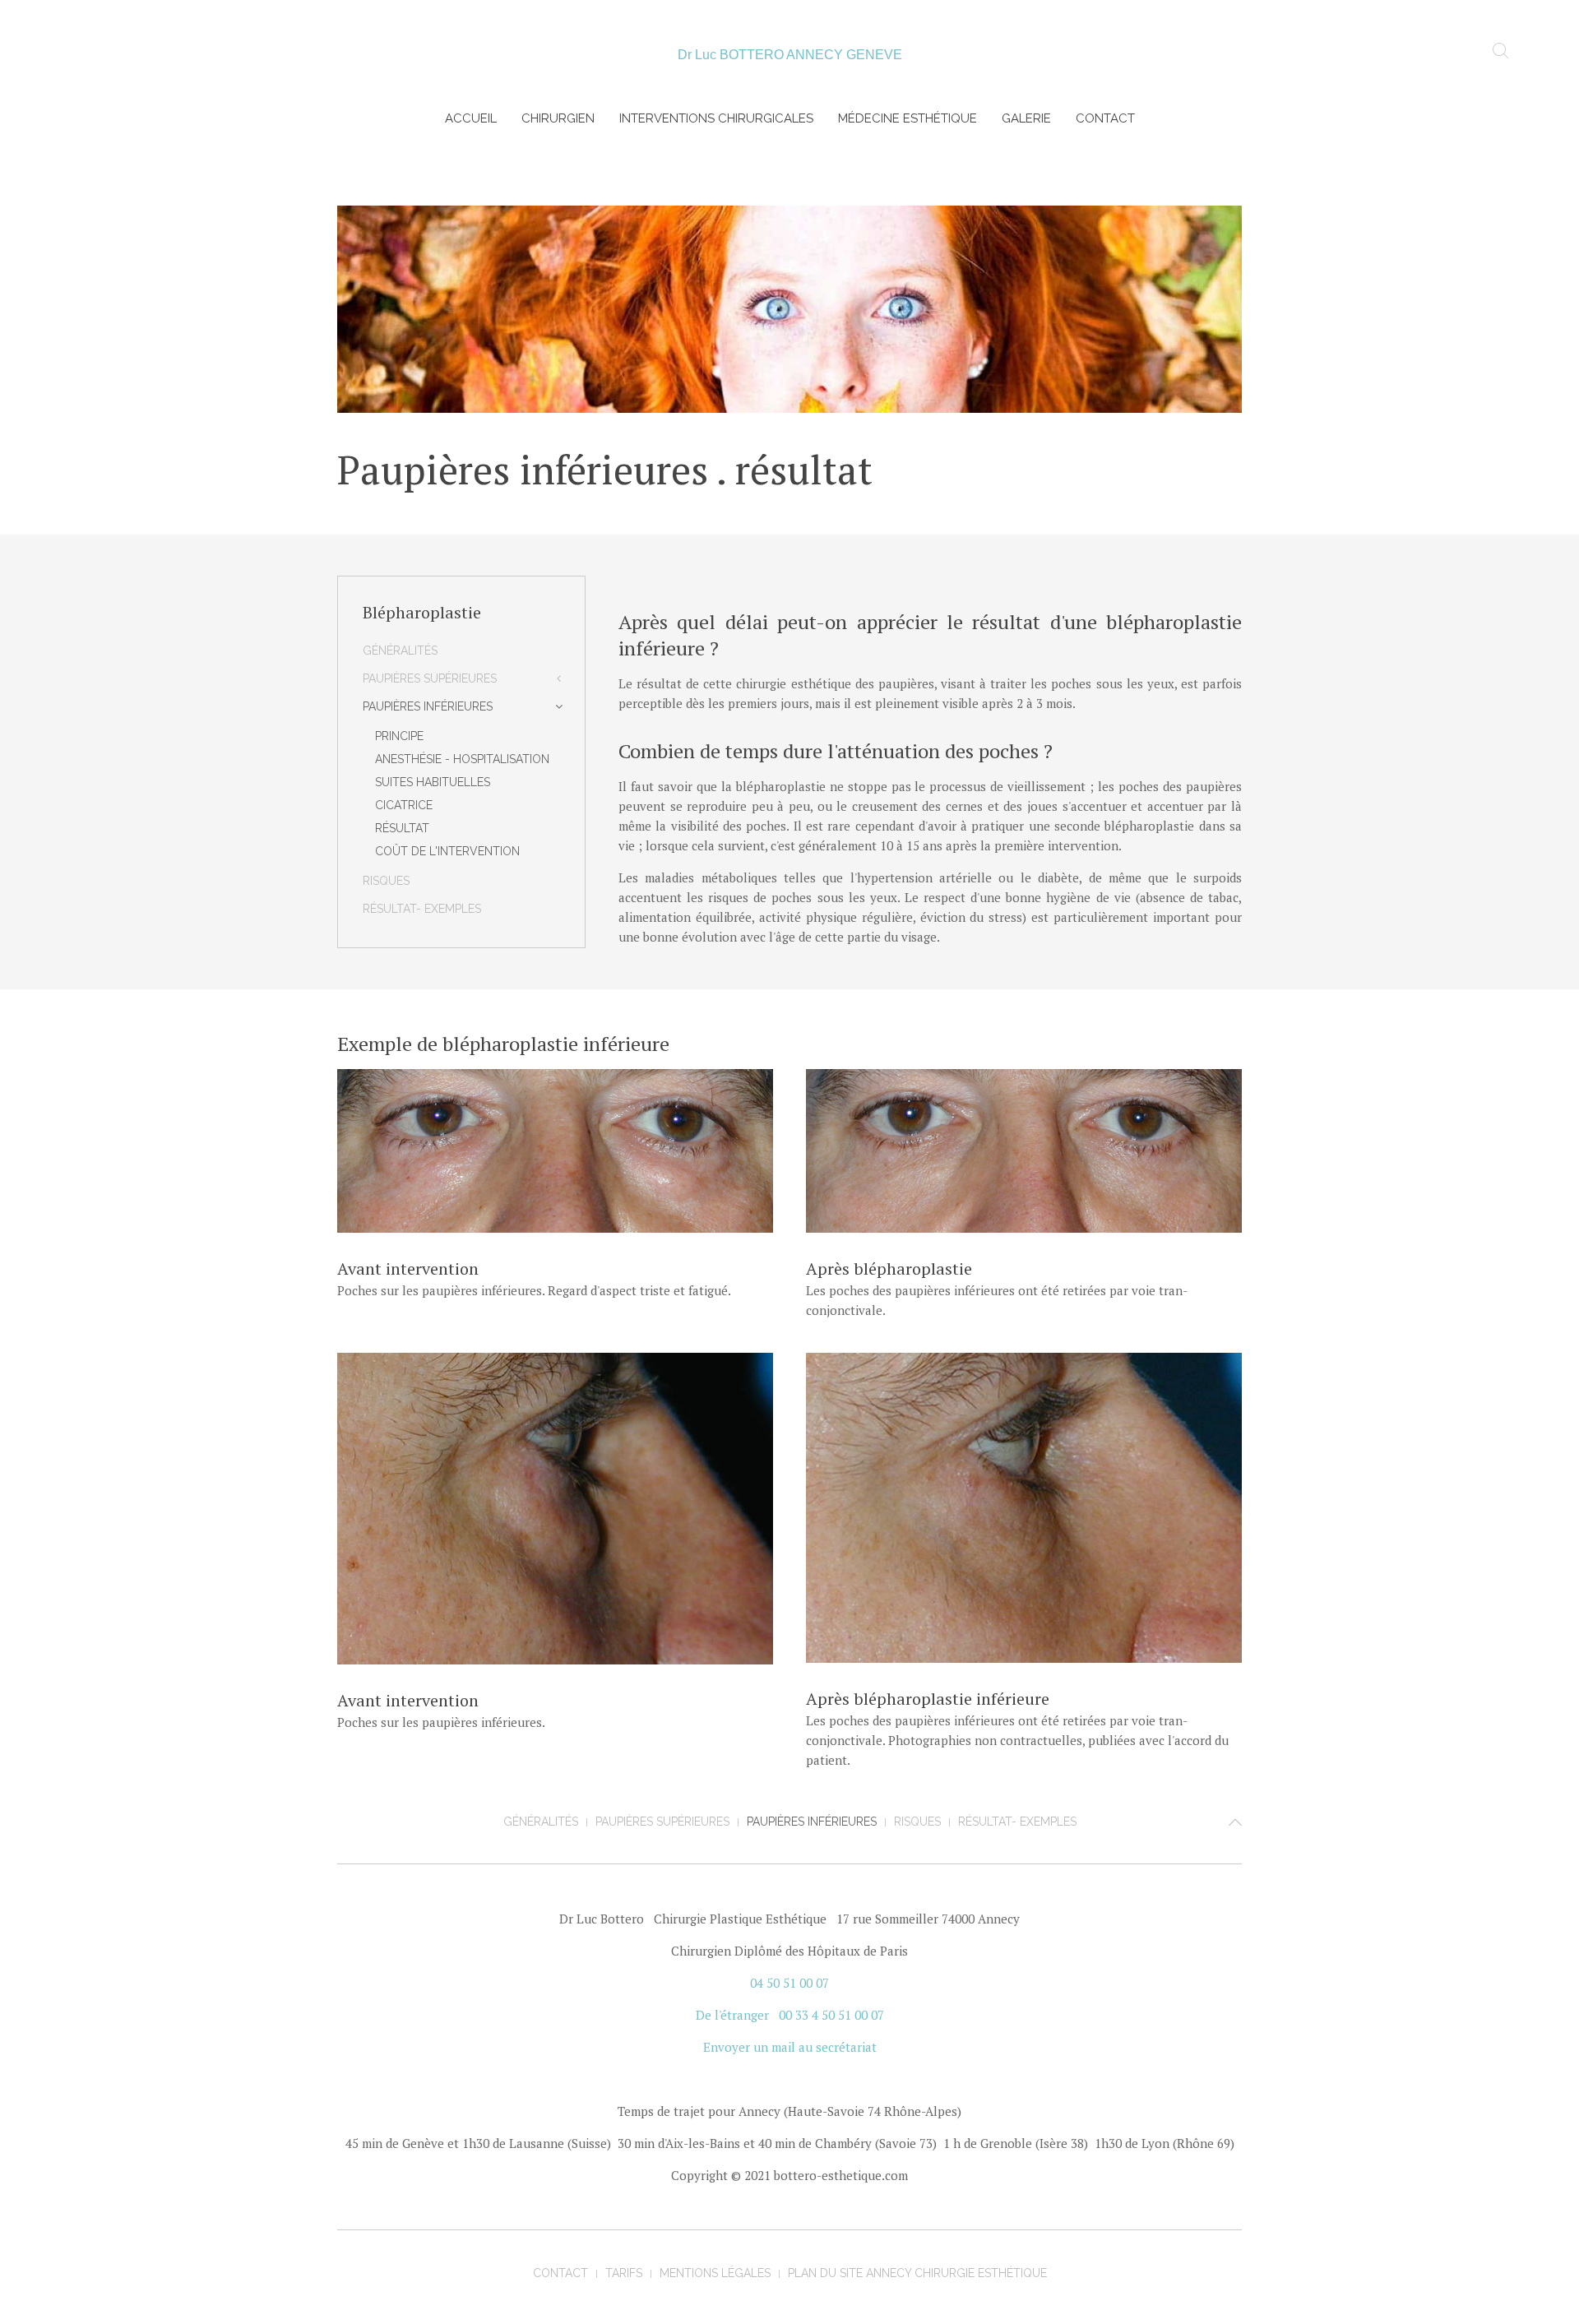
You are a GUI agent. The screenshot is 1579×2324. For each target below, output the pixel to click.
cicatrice (404, 805)
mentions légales (715, 2273)
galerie (1026, 118)
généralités (400, 650)
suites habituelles (433, 782)
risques (386, 881)
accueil (471, 118)
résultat (402, 828)
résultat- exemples (422, 909)
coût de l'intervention (447, 851)
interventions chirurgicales (716, 118)
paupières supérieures (430, 678)
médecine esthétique (908, 118)
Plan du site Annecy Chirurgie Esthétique (917, 2273)
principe (399, 736)
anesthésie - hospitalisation (462, 759)
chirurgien (558, 118)
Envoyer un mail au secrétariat (790, 2047)
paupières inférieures (428, 706)
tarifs (624, 2273)
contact (1105, 118)
